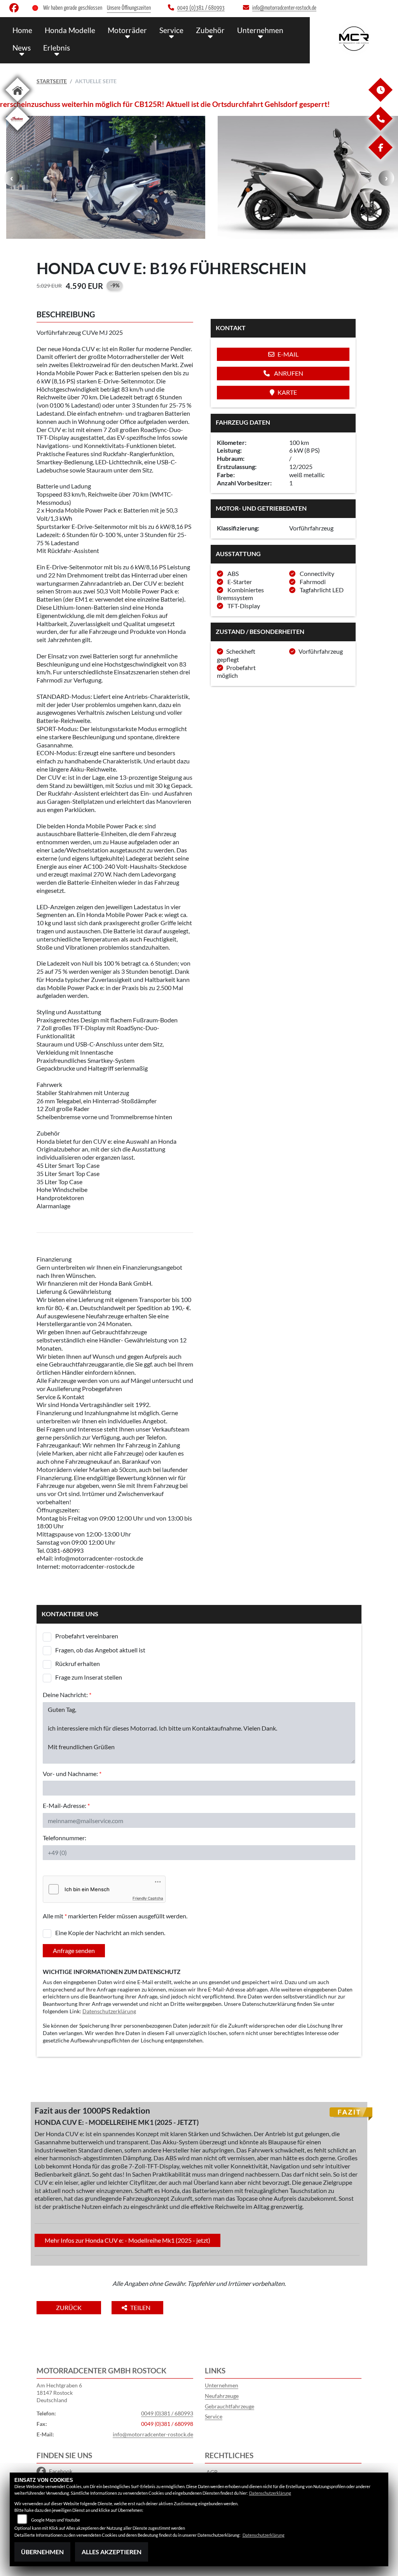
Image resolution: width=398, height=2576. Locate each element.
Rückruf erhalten (78, 1663)
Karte (287, 392)
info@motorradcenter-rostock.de (153, 2434)
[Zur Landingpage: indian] (17, 132)
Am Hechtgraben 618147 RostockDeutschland (59, 2392)
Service (171, 30)
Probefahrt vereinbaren (87, 1636)
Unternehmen (260, 30)
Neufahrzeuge (222, 2396)
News (22, 48)
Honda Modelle (70, 30)
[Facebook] (380, 157)
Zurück (69, 2307)
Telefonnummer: (65, 1838)
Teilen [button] (141, 2307)
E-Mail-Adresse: (66, 1805)
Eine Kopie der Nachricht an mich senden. (110, 1933)
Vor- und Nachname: (72, 1774)
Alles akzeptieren (112, 2552)
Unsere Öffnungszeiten (129, 8)
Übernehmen (42, 2552)
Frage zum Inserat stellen (89, 1677)
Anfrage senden (74, 1950)
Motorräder (127, 30)
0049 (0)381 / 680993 (167, 2413)
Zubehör (210, 30)
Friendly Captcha (148, 1898)
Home (22, 30)
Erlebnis (57, 48)
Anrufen (288, 373)
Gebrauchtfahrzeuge (230, 2406)
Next (386, 178)
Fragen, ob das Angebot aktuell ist (100, 1650)
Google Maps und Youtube (56, 2520)
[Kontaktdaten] (380, 129)
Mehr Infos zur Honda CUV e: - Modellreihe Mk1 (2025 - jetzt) (127, 2240)
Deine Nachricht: (67, 1695)
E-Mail (288, 354)
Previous (12, 178)
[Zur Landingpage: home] (17, 103)
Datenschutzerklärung (109, 2011)
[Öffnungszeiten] (380, 100)
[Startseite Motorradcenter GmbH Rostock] (354, 38)
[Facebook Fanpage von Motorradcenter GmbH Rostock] (16, 10)
